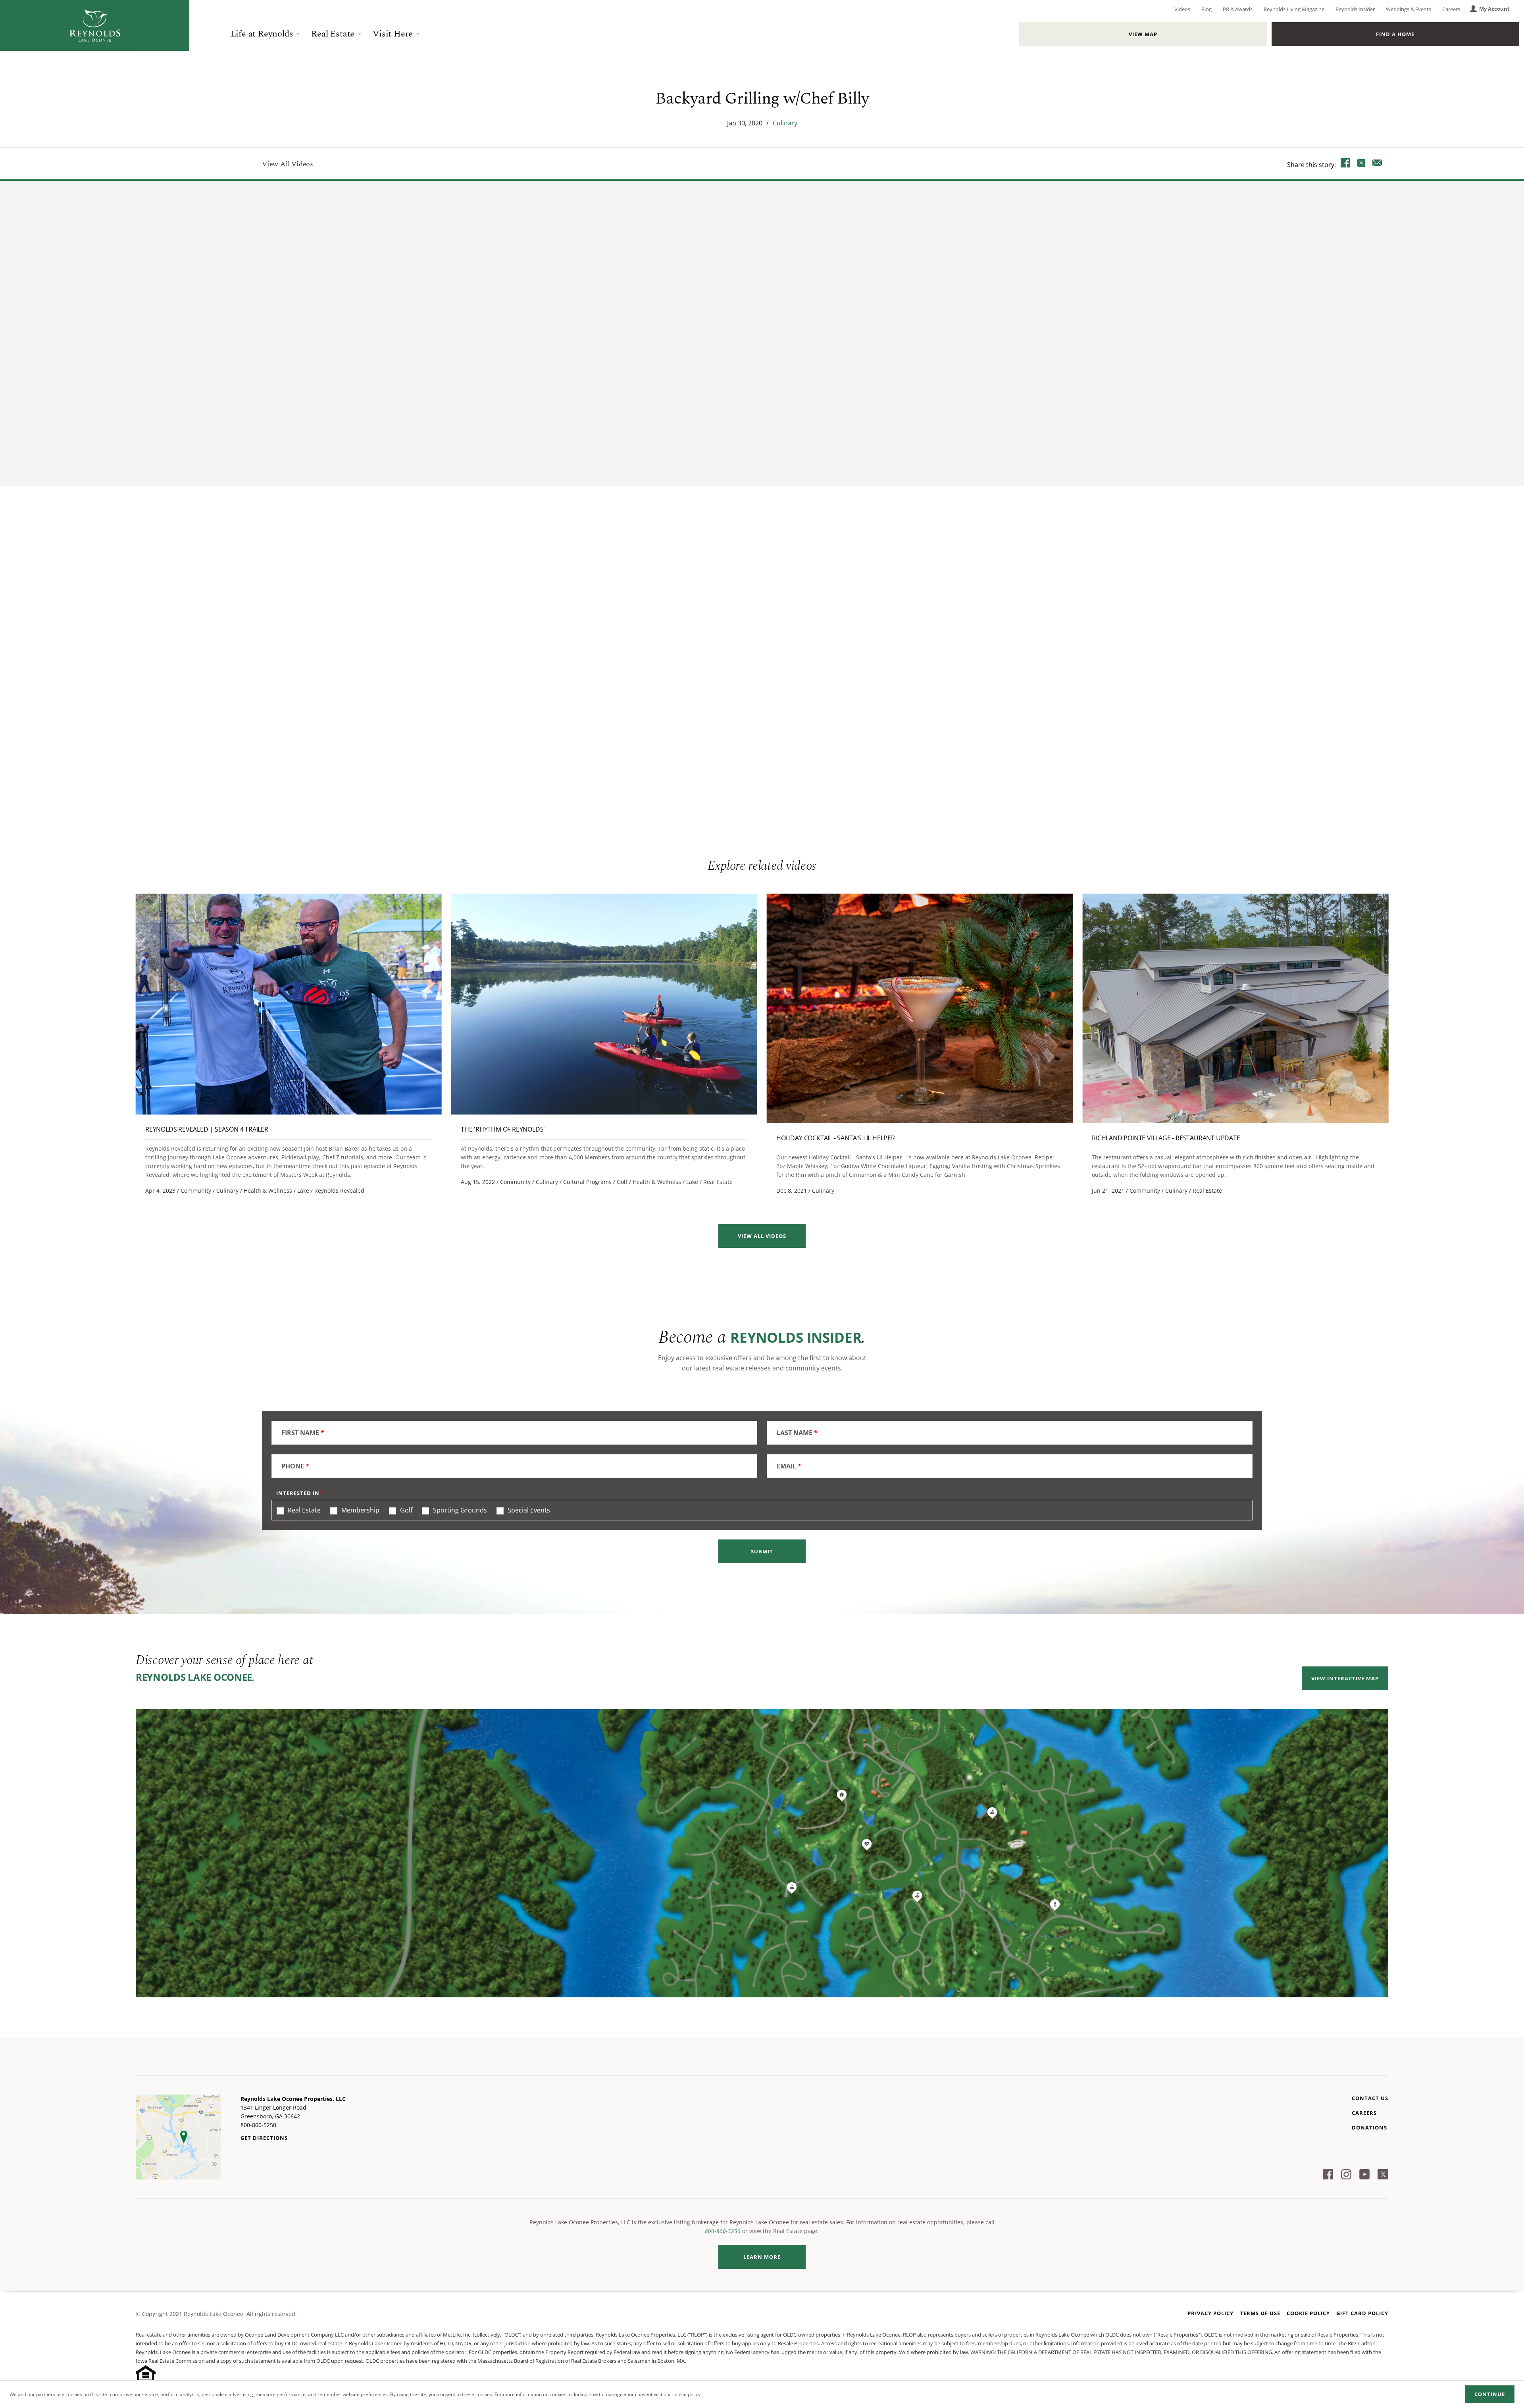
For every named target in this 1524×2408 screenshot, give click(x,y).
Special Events (528, 1510)
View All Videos (288, 164)
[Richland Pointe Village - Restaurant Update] (1235, 1008)
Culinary (785, 123)
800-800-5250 (723, 2231)
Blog (1206, 9)
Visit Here (393, 34)
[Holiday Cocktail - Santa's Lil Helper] (920, 1008)
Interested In (298, 1493)
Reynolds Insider (1355, 9)
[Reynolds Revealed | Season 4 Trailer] (289, 1004)
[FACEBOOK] (1345, 164)
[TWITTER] (1361, 164)
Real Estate (333, 34)
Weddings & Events (1409, 9)
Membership (360, 1510)
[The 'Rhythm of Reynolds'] (604, 1004)
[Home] (95, 25)
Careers (1451, 9)
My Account (1494, 9)
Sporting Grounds (459, 1510)
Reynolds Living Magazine (1294, 9)
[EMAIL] (1377, 164)
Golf (405, 1510)
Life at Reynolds (262, 34)
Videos (1182, 9)
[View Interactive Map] (762, 1853)
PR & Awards (1238, 9)
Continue (1490, 2394)
